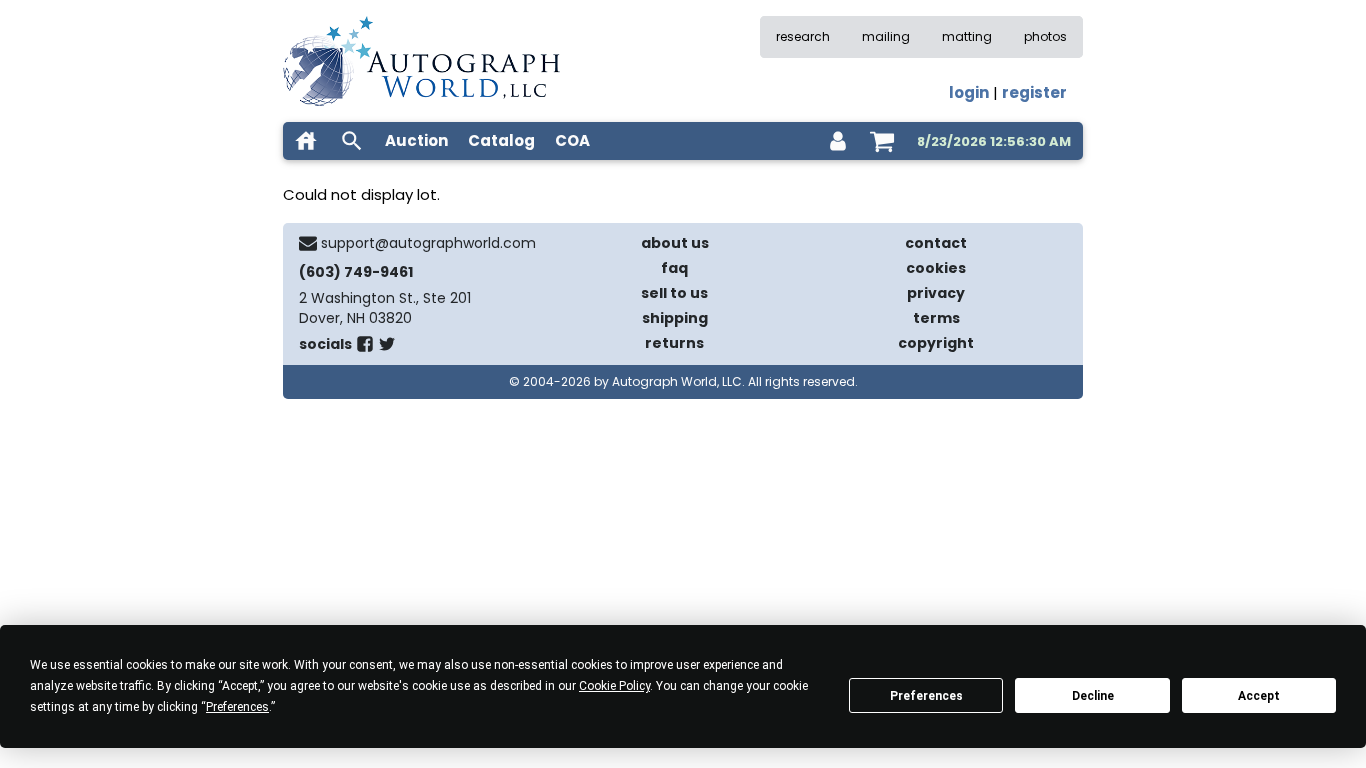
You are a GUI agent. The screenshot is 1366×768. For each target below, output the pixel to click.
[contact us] (308, 243)
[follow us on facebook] (365, 348)
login (969, 92)
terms (936, 318)
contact (936, 243)
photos (1045, 36)
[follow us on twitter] (387, 348)
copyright (936, 343)
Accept (1259, 696)
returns (674, 343)
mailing (886, 36)
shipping (675, 318)
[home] (306, 141)
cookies (936, 268)
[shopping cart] (882, 141)
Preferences (926, 696)
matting (967, 36)
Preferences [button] (237, 707)
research (803, 36)
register (1034, 92)
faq (674, 268)
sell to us (674, 293)
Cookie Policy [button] (614, 686)
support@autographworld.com (428, 243)
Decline (1093, 696)
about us (675, 243)
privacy (936, 293)
